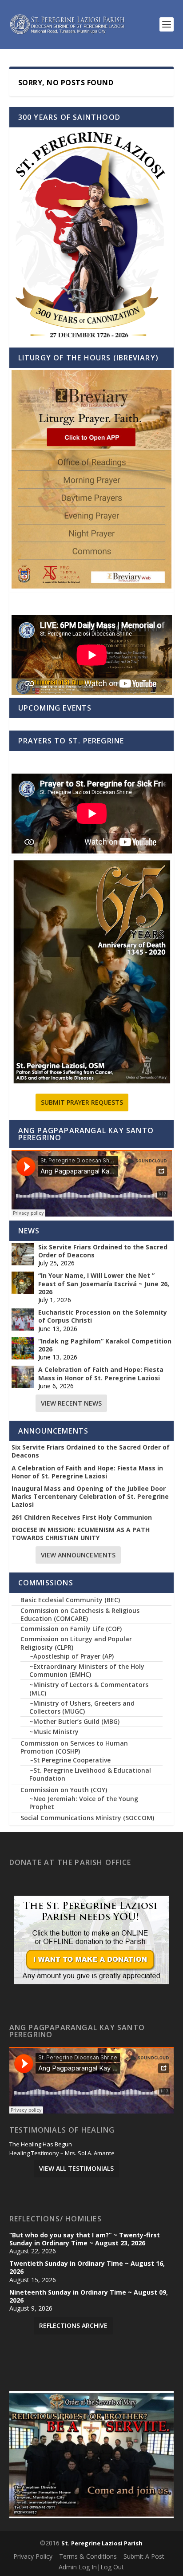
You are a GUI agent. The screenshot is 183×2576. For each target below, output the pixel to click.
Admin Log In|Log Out (91, 2567)
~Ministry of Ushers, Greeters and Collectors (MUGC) (82, 1707)
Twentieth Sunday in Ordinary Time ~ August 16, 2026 (87, 2268)
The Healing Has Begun (41, 2145)
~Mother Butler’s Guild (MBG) (74, 1721)
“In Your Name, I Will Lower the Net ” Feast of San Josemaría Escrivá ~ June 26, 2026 (104, 1284)
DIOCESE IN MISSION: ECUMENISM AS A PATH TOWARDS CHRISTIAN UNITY (81, 1534)
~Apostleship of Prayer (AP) (72, 1656)
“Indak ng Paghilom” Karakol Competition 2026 (105, 1345)
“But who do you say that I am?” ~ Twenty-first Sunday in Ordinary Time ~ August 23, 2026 (85, 2239)
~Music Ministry (54, 1732)
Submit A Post (144, 2556)
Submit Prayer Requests (82, 1102)
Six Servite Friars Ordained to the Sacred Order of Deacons (103, 1251)
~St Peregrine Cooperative (70, 1760)
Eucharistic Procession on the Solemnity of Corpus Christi (103, 1316)
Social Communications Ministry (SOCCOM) (87, 1818)
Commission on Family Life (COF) (71, 1629)
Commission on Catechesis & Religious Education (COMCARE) (80, 1614)
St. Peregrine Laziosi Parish (102, 2543)
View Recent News (71, 1403)
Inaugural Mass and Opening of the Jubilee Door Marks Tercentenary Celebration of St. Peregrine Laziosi (90, 1497)
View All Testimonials (76, 2168)
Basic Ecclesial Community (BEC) (70, 1600)
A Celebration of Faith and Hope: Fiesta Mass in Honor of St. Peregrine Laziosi (101, 1374)
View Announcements (78, 1555)
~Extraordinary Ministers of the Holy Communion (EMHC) (87, 1670)
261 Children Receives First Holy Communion (82, 1517)
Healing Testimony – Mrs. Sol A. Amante (62, 2153)
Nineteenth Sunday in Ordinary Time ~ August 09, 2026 (89, 2296)
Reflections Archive (73, 2325)
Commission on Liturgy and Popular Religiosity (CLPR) (76, 1643)
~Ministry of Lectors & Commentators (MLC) (89, 1689)
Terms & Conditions (88, 2556)
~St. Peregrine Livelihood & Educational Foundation (90, 1774)
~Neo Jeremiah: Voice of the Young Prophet (84, 1803)
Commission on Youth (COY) (64, 1790)
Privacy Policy (33, 2556)
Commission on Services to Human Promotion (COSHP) (74, 1747)
